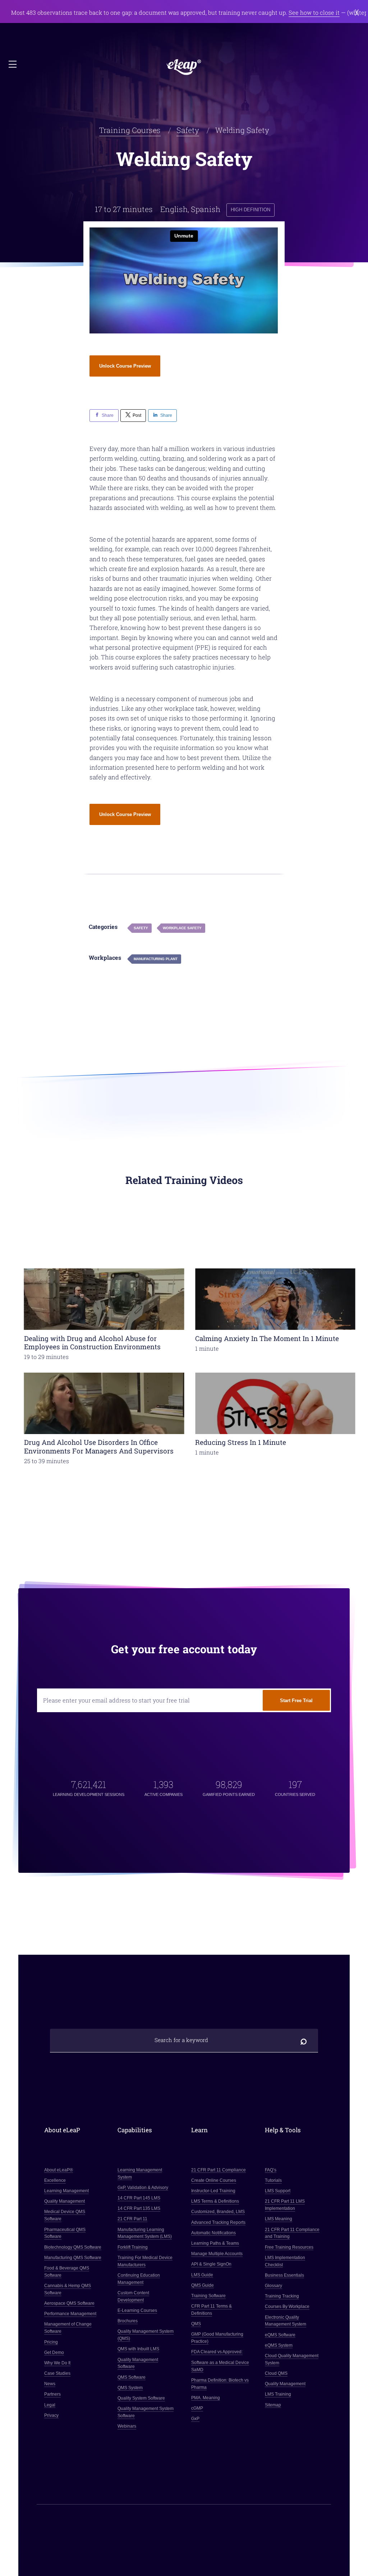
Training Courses (130, 130)
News (50, 2384)
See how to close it (314, 13)
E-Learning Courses (138, 2310)
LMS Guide (202, 2275)
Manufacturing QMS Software (73, 2258)
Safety (188, 130)
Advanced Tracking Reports (218, 2222)
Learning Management (66, 2191)
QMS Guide (203, 2285)
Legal (50, 2405)
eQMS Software (280, 2335)
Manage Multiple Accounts (217, 2254)
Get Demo (54, 2352)
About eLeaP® (59, 2170)
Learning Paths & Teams (215, 2243)
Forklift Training (133, 2247)
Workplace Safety (182, 928)
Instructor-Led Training (213, 2191)
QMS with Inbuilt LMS (139, 2349)
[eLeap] (184, 67)
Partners (52, 2395)
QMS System (130, 2388)
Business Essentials (284, 2275)
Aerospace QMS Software (69, 2303)
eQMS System (279, 2345)
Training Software (208, 2296)
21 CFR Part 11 (133, 2219)
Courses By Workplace (287, 2307)
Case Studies (57, 2373)
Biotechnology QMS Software (73, 2247)
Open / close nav (13, 65)
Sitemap (273, 2405)
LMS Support (278, 2191)
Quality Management (65, 2201)
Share (108, 415)
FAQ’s (271, 2170)
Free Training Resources (289, 2247)
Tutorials (273, 2180)
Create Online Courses (214, 2180)
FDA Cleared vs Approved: (217, 2352)
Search (304, 2040)
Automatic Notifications (213, 2233)
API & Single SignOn (211, 2264)
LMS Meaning (279, 2219)
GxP (195, 2419)
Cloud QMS (276, 2373)
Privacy (51, 2415)
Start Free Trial (296, 1701)
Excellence (55, 2180)
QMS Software (132, 2377)
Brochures (128, 2321)
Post (137, 415)
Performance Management (70, 2314)
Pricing (51, 2342)
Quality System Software (142, 2398)
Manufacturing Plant (156, 959)
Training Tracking (282, 2296)
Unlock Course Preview (125, 366)
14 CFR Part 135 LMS (139, 2208)
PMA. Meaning (206, 2398)
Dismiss (357, 13)
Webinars (127, 2426)
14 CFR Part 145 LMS (139, 2198)
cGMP (197, 2408)
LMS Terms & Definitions (215, 2201)
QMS (196, 2324)
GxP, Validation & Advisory (143, 2188)
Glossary (273, 2286)
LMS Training (278, 2395)
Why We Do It (57, 2363)
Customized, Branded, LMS (218, 2212)
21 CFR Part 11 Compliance (218, 2170)
